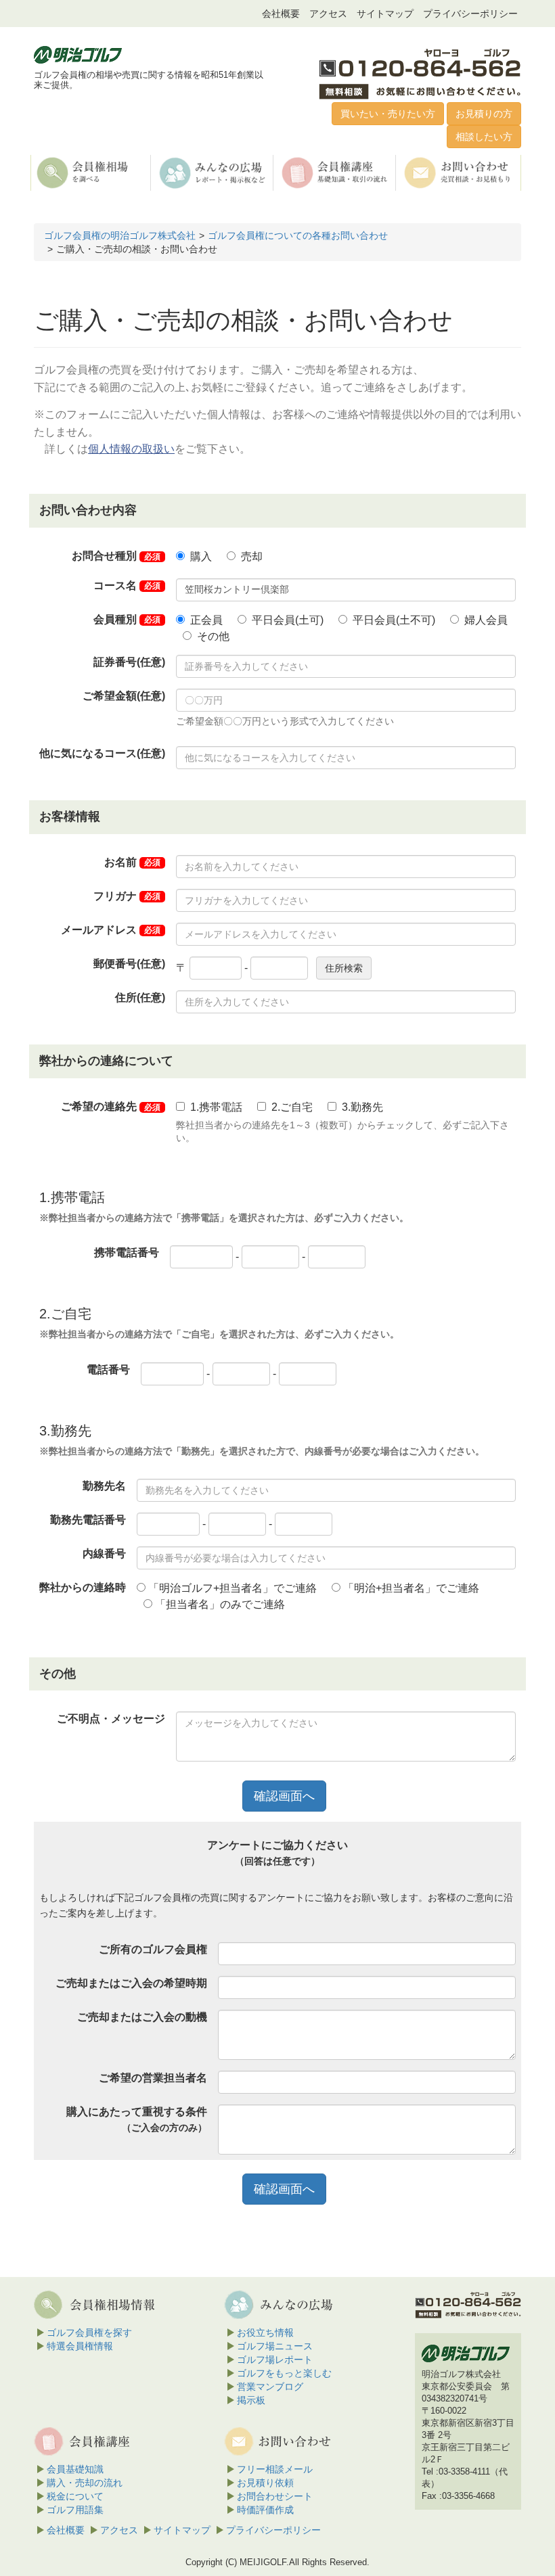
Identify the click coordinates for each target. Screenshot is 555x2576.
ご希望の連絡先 (111, 1106)
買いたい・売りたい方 (388, 114)
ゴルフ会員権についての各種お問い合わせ (298, 235)
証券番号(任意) (129, 662)
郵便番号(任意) (129, 964)
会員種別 (127, 619)
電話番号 (108, 1370)
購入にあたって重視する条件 (137, 2119)
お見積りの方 (484, 114)
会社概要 (281, 14)
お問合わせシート (275, 2496)
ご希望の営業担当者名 (153, 2078)
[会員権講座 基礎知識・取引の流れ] (336, 172)
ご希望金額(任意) (124, 696)
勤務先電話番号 (88, 1520)
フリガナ (127, 896)
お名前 (132, 862)
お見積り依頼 (265, 2483)
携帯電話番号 (127, 1252)
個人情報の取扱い (131, 449)
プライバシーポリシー (470, 14)
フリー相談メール (275, 2469)
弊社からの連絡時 (83, 1587)
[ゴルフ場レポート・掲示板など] (213, 172)
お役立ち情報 (265, 2332)
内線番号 (104, 1554)
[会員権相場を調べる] (91, 172)
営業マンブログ (270, 2387)
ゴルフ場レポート (275, 2360)
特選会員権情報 (80, 2346)
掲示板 (251, 2400)
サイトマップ (385, 14)
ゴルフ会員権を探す (89, 2332)
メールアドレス (111, 930)
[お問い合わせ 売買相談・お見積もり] (459, 172)
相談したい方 (484, 137)
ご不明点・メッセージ (111, 1719)
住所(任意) (140, 997)
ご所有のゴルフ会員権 (153, 1949)
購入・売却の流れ (85, 2483)
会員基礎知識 (75, 2469)
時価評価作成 (265, 2510)
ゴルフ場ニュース (275, 2346)
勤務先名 (104, 1486)
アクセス (328, 14)
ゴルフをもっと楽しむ (284, 2373)
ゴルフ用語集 (75, 2510)
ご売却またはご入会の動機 (142, 2017)
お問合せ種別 (116, 556)
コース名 (127, 585)
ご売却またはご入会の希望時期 (131, 1983)
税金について (75, 2496)
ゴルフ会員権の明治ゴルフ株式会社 (120, 235)
